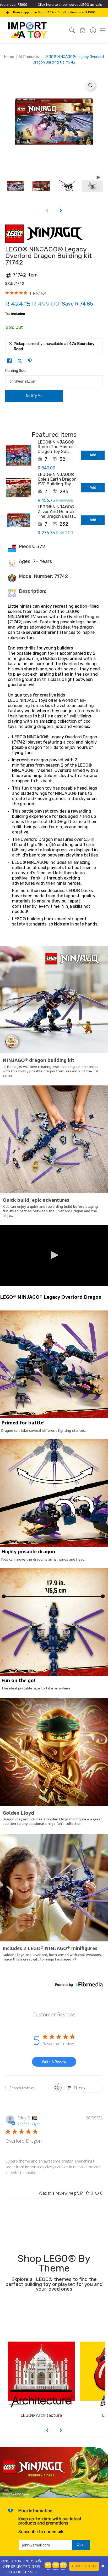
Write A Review (54, 2062)
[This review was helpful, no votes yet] (88, 2193)
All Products (29, 57)
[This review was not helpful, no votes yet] (97, 2193)
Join (81, 2545)
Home (9, 57)
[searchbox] (29, 2088)
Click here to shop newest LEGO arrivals (70, 5)
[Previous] (47, 2430)
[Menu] (102, 30)
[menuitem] (93, 30)
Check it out (84, 2566)
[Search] (72, 30)
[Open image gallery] (90, 85)
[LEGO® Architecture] (41, 2375)
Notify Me (34, 396)
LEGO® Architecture (41, 2415)
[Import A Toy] (28, 30)
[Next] (61, 211)
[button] (83, 30)
